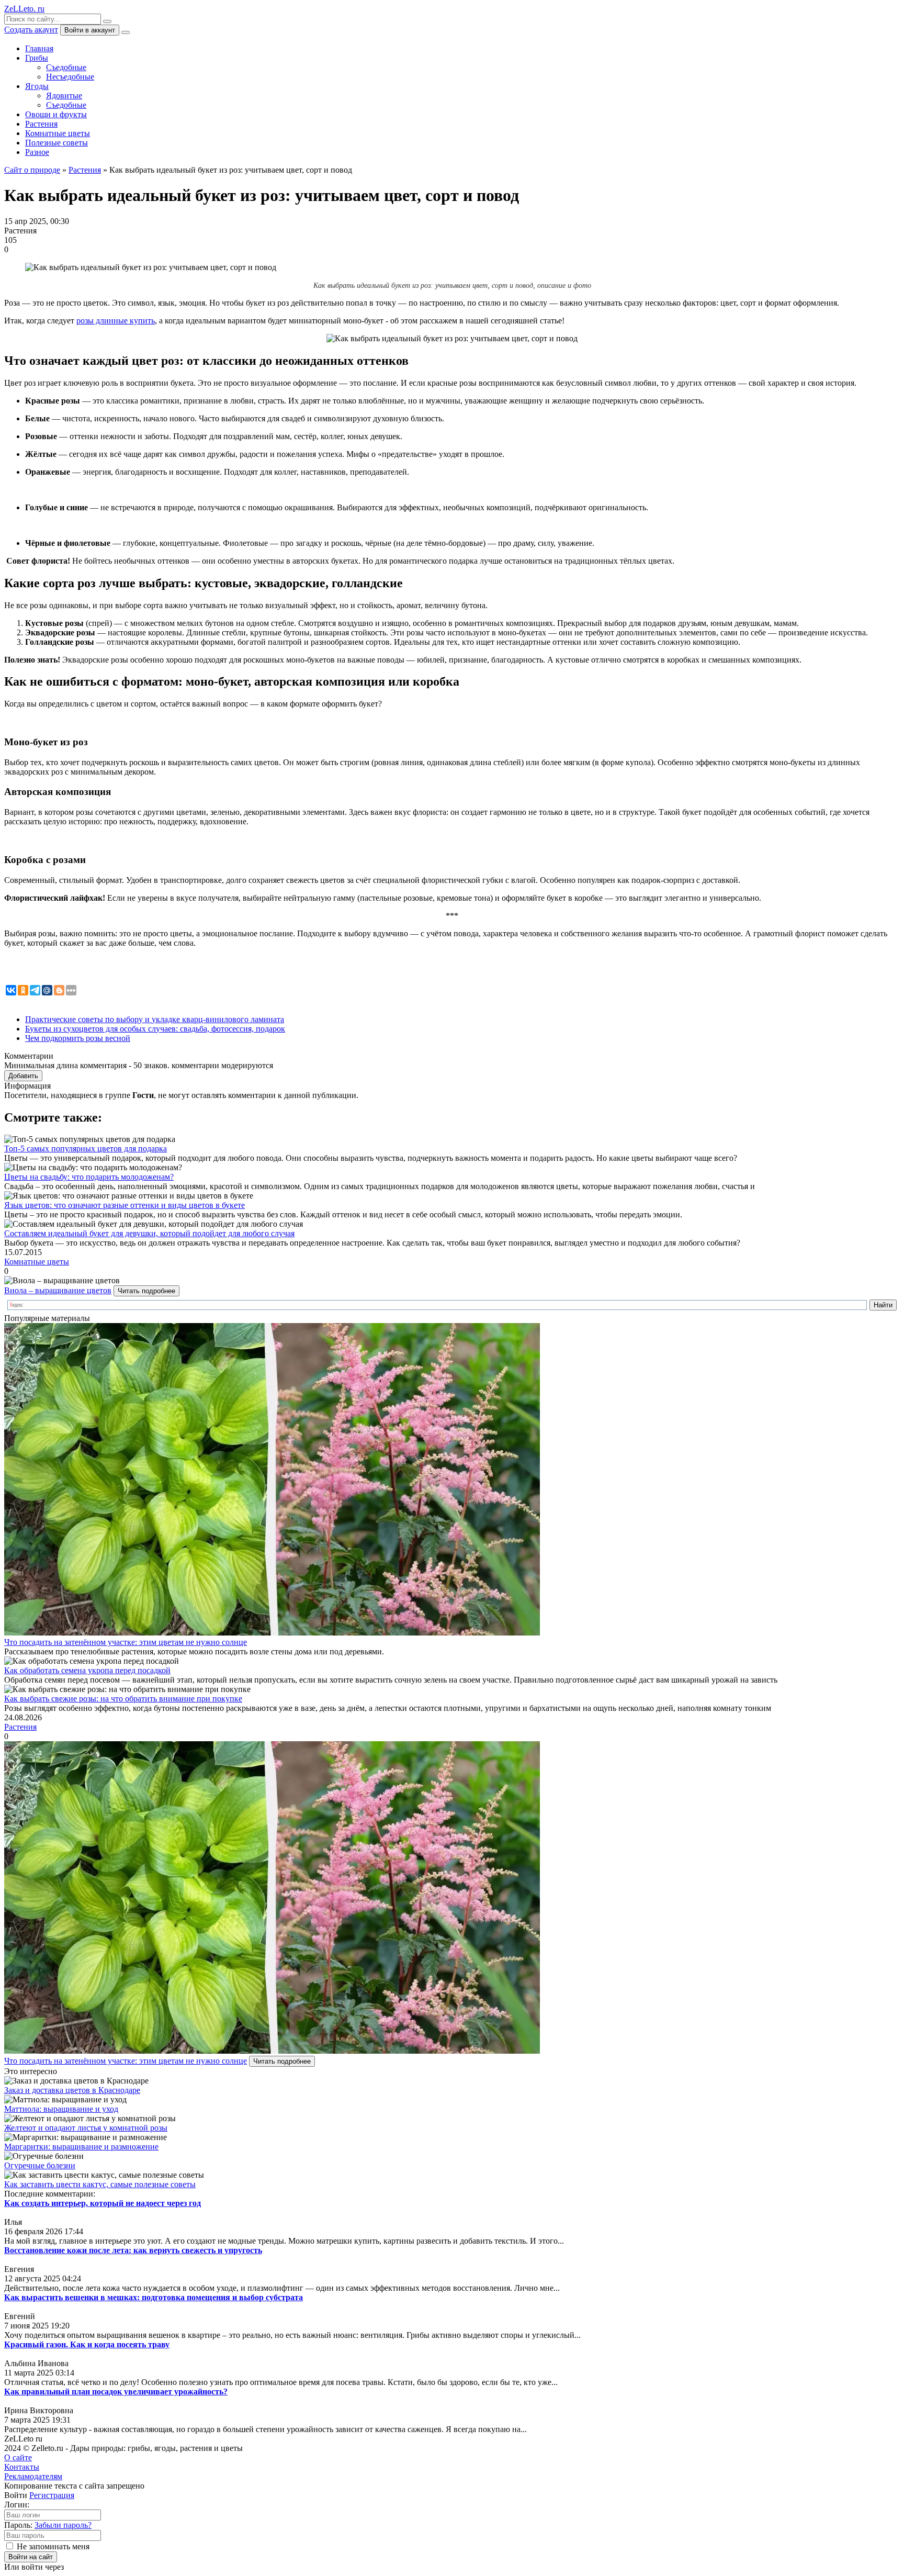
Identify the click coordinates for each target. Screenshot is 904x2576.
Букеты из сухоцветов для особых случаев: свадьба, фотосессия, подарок (155, 1029)
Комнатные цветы (58, 133)
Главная (39, 48)
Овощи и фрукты (56, 114)
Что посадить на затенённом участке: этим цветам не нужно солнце (126, 1642)
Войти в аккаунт (90, 30)
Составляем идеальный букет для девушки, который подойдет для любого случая (149, 1233)
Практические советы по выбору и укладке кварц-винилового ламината (155, 1019)
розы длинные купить (116, 321)
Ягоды (37, 86)
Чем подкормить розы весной (78, 1038)
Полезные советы (56, 143)
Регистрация (52, 2495)
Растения (41, 124)
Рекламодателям (33, 2476)
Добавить (23, 1076)
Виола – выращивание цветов (58, 1290)
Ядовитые (64, 96)
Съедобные (66, 67)
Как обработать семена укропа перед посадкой (87, 1670)
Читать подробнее (146, 1291)
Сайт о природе (32, 170)
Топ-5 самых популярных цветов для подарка (86, 1149)
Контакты (22, 2467)
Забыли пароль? (63, 2525)
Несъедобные (70, 77)
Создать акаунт (31, 30)
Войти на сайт (31, 2557)
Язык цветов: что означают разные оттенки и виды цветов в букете (125, 1205)
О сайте (18, 2457)
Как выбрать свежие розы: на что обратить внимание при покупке (123, 1699)
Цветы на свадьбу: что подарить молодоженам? (89, 1177)
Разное (37, 152)
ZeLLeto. (24, 9)
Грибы (37, 58)
